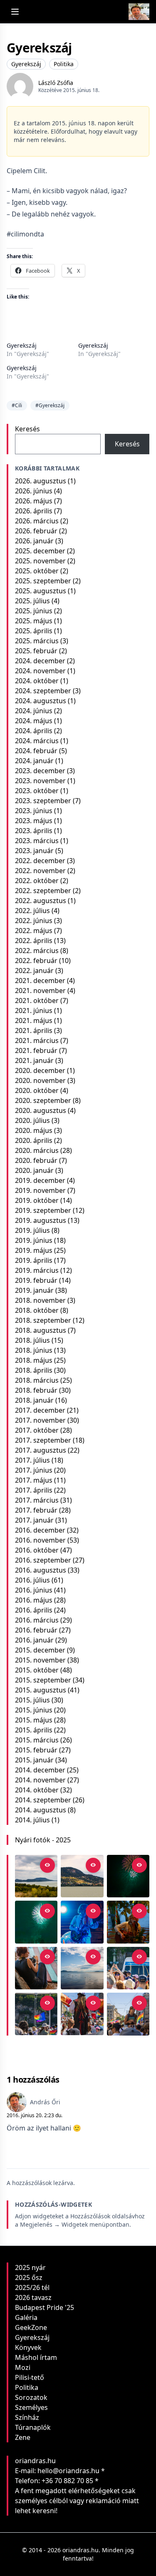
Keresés (27, 429)
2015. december (40, 1650)
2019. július (32, 1230)
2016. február (36, 1630)
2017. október (37, 1430)
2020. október (37, 1090)
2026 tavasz (33, 2297)
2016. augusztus (41, 1570)
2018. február (36, 1390)
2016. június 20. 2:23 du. (35, 2115)
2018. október (37, 1310)
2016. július (32, 1580)
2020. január (34, 1170)
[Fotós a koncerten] (36, 1968)
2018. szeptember (43, 1320)
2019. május (34, 1250)
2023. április (34, 831)
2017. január (34, 1520)
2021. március (37, 1040)
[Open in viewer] (47, 1865)
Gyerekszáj (26, 64)
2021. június (34, 1010)
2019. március (37, 1270)
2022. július (32, 911)
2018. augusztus (41, 1330)
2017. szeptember (43, 1440)
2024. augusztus (41, 701)
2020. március (37, 1150)
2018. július (32, 1340)
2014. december (40, 1770)
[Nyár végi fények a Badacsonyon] (82, 1876)
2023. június (34, 811)
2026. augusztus (41, 481)
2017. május (34, 1480)
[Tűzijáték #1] (36, 1922)
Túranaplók (33, 2427)
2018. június (34, 1350)
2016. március (37, 1620)
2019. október (37, 1200)
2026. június (34, 491)
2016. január (34, 1640)
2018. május (34, 1360)
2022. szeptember (43, 891)
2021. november (40, 991)
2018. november (40, 1300)
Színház (27, 2417)
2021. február (36, 1050)
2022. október (37, 881)
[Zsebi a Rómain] (128, 1922)
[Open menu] (15, 12)
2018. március (37, 1380)
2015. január (34, 1760)
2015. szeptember (43, 1680)
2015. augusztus (41, 1690)
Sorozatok (31, 2397)
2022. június (34, 921)
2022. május (34, 931)
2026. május (34, 501)
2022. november (40, 871)
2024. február (36, 751)
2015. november (40, 1660)
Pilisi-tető (30, 2377)
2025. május (34, 621)
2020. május (34, 1130)
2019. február (36, 1280)
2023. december (40, 771)
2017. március (37, 1500)
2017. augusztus (41, 1450)
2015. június (34, 1710)
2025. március (37, 641)
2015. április (34, 1730)
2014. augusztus (41, 1810)
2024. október (37, 681)
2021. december (40, 981)
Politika (64, 64)
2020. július (32, 1120)
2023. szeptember (43, 801)
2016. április (34, 1610)
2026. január (34, 541)
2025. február (36, 651)
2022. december (40, 861)
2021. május (34, 1020)
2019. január (34, 1290)
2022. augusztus (41, 901)
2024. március (37, 741)
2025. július (32, 601)
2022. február (36, 961)
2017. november (40, 1420)
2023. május (34, 821)
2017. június (34, 1470)
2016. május (34, 1600)
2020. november (40, 1080)
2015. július (32, 1700)
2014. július (32, 1820)
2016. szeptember (43, 1560)
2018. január (34, 1400)
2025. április (34, 631)
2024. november (40, 671)
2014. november (40, 1780)
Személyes (31, 2407)
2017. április (34, 1490)
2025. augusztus (41, 591)
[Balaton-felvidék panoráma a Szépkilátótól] (36, 1876)
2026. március (37, 521)
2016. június (34, 1590)
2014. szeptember (43, 1800)
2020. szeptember (43, 1100)
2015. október (37, 1670)
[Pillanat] (128, 1968)
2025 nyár (30, 2267)
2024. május (34, 721)
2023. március (37, 841)
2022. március (37, 951)
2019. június (34, 1240)
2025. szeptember (43, 581)
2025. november (40, 561)
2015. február (36, 1750)
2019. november (40, 1190)
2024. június (34, 711)
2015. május (34, 1720)
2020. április (34, 1140)
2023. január (34, 851)
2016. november (40, 1540)
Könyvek (28, 2347)
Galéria (26, 2317)
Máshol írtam (36, 2357)
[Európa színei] (36, 2014)
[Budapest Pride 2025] (128, 2014)
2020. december (40, 1070)
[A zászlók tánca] (82, 2014)
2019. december (40, 1180)
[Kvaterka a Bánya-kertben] (82, 1922)
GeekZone (31, 2327)
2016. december (40, 1530)
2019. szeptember (43, 1210)
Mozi (23, 2367)
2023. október (37, 791)
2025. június (34, 611)
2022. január (34, 971)
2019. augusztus (41, 1220)
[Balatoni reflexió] (82, 1968)
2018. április (34, 1370)
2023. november (40, 781)
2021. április (34, 1030)
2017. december (40, 1410)
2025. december (40, 551)
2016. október (37, 1550)
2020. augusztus (41, 1110)
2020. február (36, 1160)
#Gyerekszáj (50, 405)
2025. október (37, 571)
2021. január (34, 1060)
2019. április (34, 1260)
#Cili (17, 405)
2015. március (37, 1740)
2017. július (32, 1460)
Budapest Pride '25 (45, 2307)
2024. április (34, 731)
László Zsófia (56, 83)
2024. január (34, 761)
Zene (23, 2437)
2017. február (36, 1510)
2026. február (36, 531)
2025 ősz (29, 2277)
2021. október (37, 1001)
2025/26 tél (32, 2287)
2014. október (37, 1790)
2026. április (34, 511)
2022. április (34, 941)
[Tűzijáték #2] (128, 1876)
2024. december (40, 661)
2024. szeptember (43, 691)
